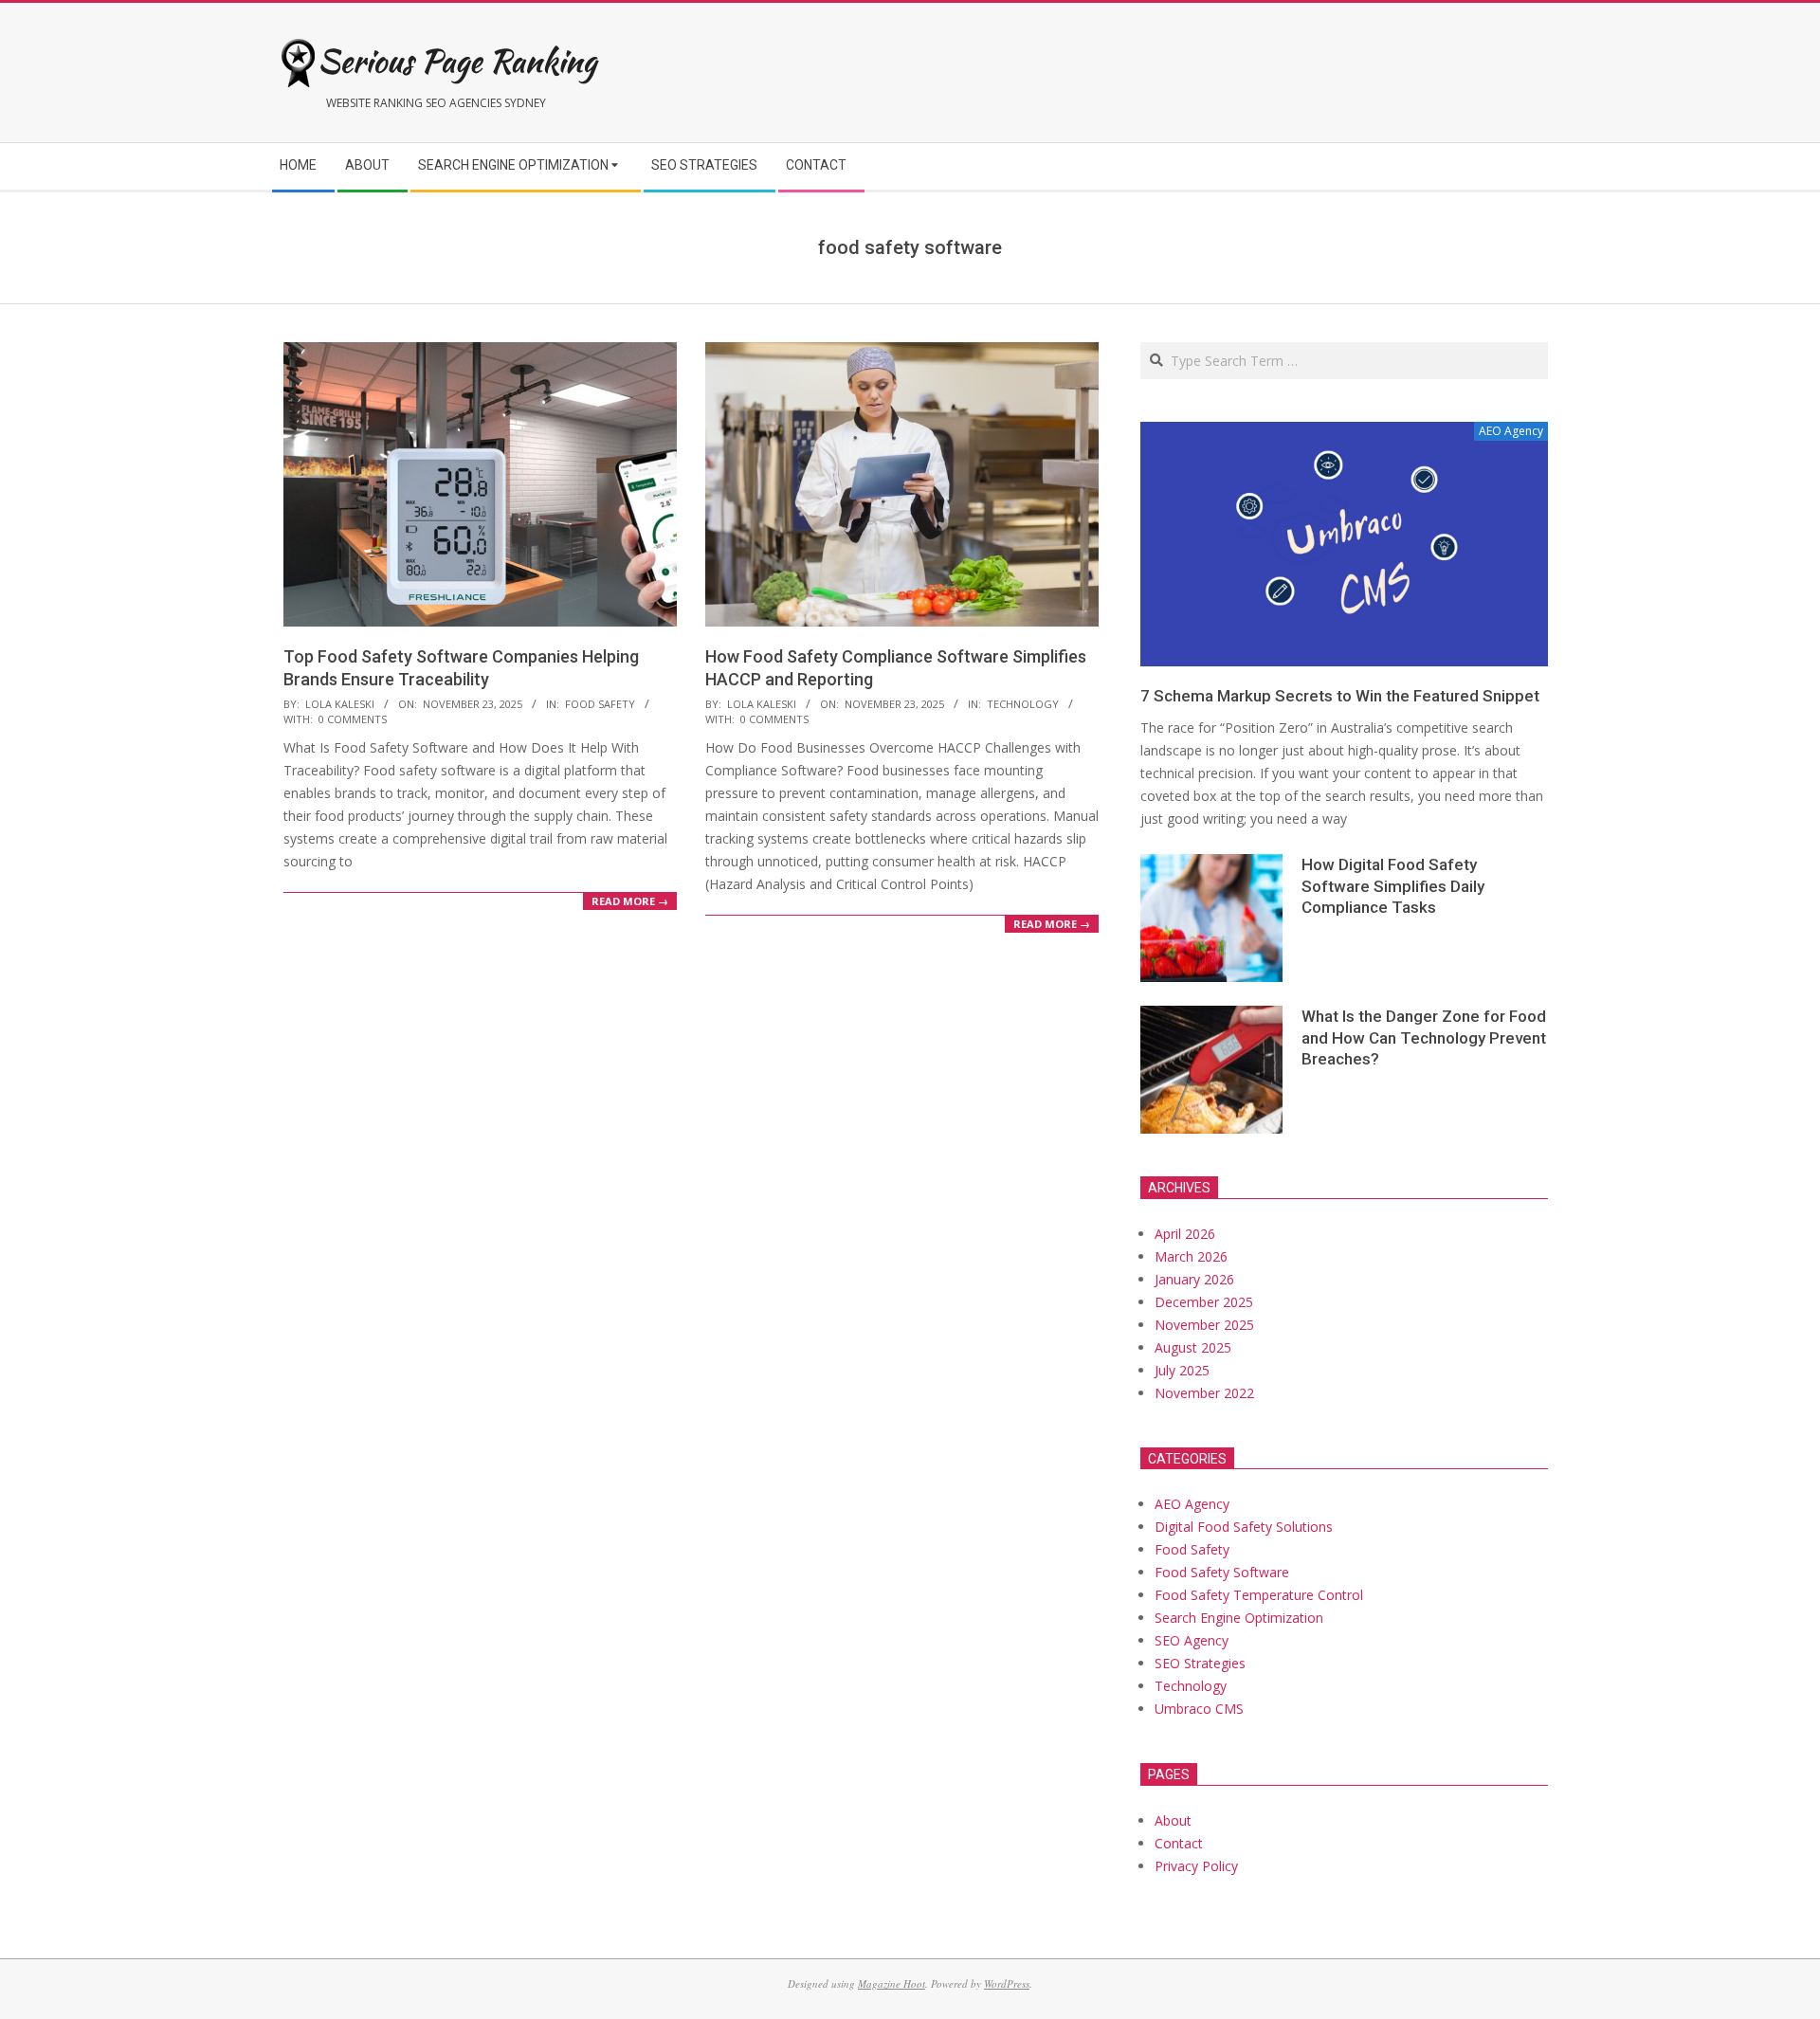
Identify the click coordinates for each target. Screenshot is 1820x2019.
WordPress (1007, 1983)
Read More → (630, 901)
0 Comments (353, 719)
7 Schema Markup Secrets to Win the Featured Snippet (1340, 696)
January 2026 (1194, 1279)
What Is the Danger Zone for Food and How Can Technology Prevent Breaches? (1424, 1037)
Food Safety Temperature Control (1259, 1595)
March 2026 (1191, 1256)
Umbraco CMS (1199, 1709)
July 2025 (1182, 1370)
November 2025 (1204, 1325)
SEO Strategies (1200, 1663)
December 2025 (1204, 1302)
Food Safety (600, 704)
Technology (1023, 704)
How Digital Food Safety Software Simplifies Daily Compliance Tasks (1393, 886)
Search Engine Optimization (1239, 1618)
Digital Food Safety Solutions (1244, 1527)
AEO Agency (1192, 1504)
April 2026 (1185, 1234)
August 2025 (1193, 1347)
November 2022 (1204, 1393)
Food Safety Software (1222, 1572)
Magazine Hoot (892, 1983)
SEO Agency (1192, 1640)
